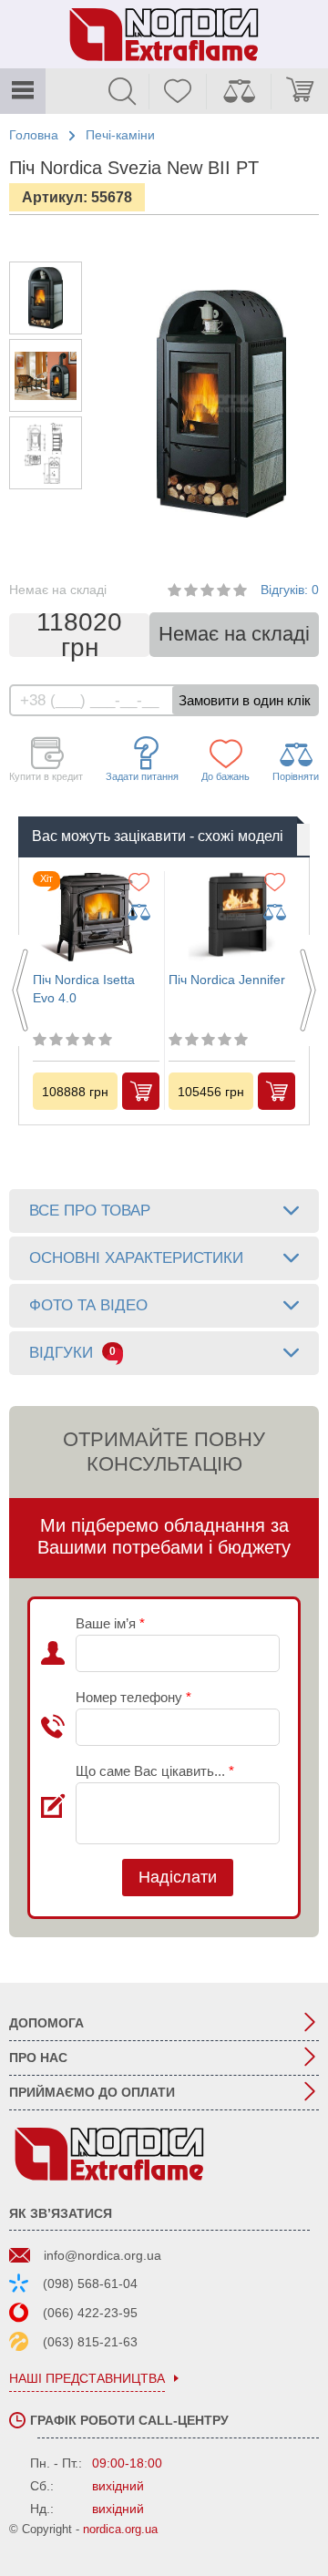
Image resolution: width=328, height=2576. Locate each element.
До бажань (225, 776)
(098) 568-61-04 (90, 2284)
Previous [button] (20, 990)
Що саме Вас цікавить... (155, 1771)
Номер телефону (133, 1697)
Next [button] (308, 990)
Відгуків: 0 (290, 590)
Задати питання (142, 776)
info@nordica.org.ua (102, 2255)
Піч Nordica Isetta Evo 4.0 (84, 989)
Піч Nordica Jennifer (227, 980)
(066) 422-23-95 (90, 2313)
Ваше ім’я (110, 1623)
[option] (46, 298)
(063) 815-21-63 (90, 2342)
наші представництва (87, 2379)
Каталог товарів (23, 91)
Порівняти (296, 776)
